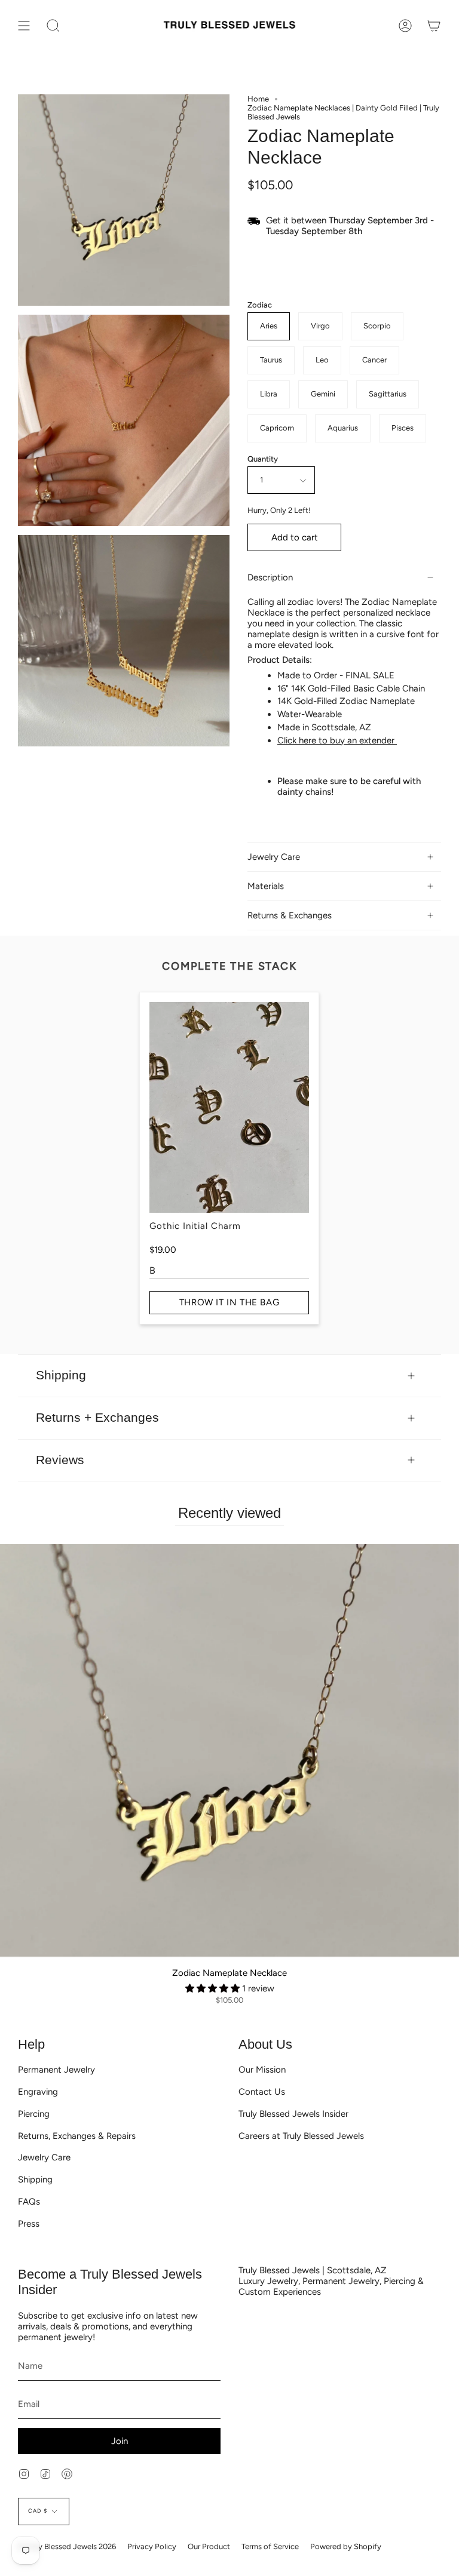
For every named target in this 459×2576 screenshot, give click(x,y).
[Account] (405, 25)
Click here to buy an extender (337, 740)
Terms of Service (270, 2546)
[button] (214, 1988)
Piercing (34, 2114)
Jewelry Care (274, 857)
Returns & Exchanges (290, 915)
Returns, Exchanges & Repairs (77, 2136)
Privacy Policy (152, 2546)
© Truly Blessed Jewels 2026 (67, 2546)
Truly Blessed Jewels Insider (293, 2114)
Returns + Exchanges (97, 1417)
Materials (266, 886)
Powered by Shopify (346, 2546)
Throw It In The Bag (229, 1302)
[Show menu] (24, 25)
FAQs (29, 2202)
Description (270, 577)
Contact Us (262, 2092)
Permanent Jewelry (56, 2070)
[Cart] (434, 25)
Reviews (60, 1460)
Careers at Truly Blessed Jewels (301, 2136)
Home (258, 99)
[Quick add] (14, 1944)
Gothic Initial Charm (195, 1226)
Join (120, 2441)
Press (29, 2224)
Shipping (61, 1375)
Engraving (38, 2092)
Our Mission (262, 2070)
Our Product (209, 2546)
